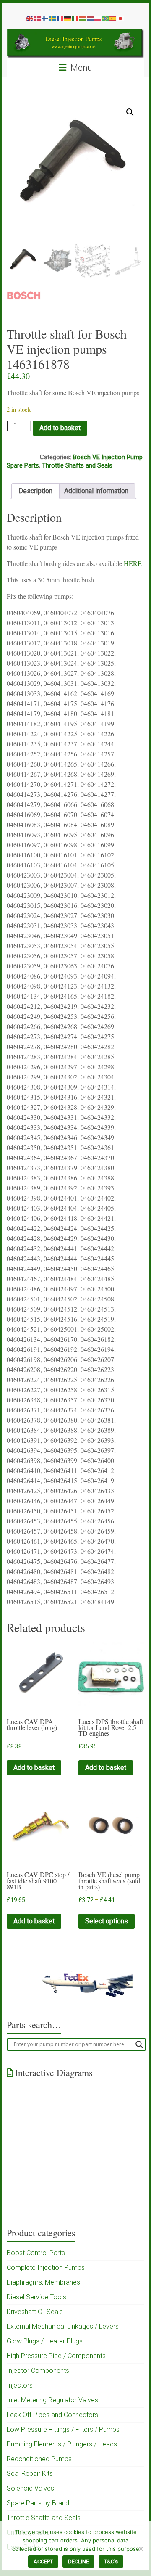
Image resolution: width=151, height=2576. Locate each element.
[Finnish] (45, 18)
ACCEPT (43, 2561)
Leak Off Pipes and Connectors (52, 2415)
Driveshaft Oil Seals (35, 2312)
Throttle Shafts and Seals (77, 465)
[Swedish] (53, 18)
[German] (68, 18)
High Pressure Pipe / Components (56, 2356)
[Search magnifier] (139, 2044)
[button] (130, 112)
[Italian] (75, 18)
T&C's (111, 2561)
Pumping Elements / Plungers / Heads (62, 2444)
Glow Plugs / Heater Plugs (45, 2341)
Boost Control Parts (36, 2253)
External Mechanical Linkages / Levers (63, 2326)
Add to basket (60, 428)
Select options (107, 1921)
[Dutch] (91, 18)
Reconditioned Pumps (39, 2459)
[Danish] (38, 18)
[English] (30, 18)
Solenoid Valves (30, 2488)
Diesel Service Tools (36, 2297)
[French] (60, 18)
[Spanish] (113, 18)
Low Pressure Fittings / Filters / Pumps (63, 2429)
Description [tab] (35, 491)
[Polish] (98, 18)
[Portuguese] (106, 18)
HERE (134, 563)
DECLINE (78, 2561)
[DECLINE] (141, 2549)
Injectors (20, 2385)
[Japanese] (121, 18)
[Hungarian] (83, 18)
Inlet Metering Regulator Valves (52, 2400)
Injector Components (38, 2371)
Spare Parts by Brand (38, 2503)
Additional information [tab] (96, 491)
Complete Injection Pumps (46, 2268)
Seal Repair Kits (30, 2474)
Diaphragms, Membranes (43, 2282)
